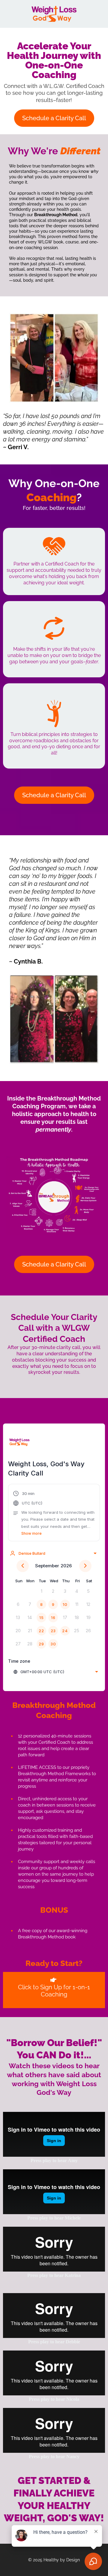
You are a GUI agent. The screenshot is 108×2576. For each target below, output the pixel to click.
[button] (54, 1513)
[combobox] (53, 1553)
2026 (66, 1566)
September (47, 1566)
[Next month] (85, 1566)
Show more (31, 1533)
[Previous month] (23, 1566)
